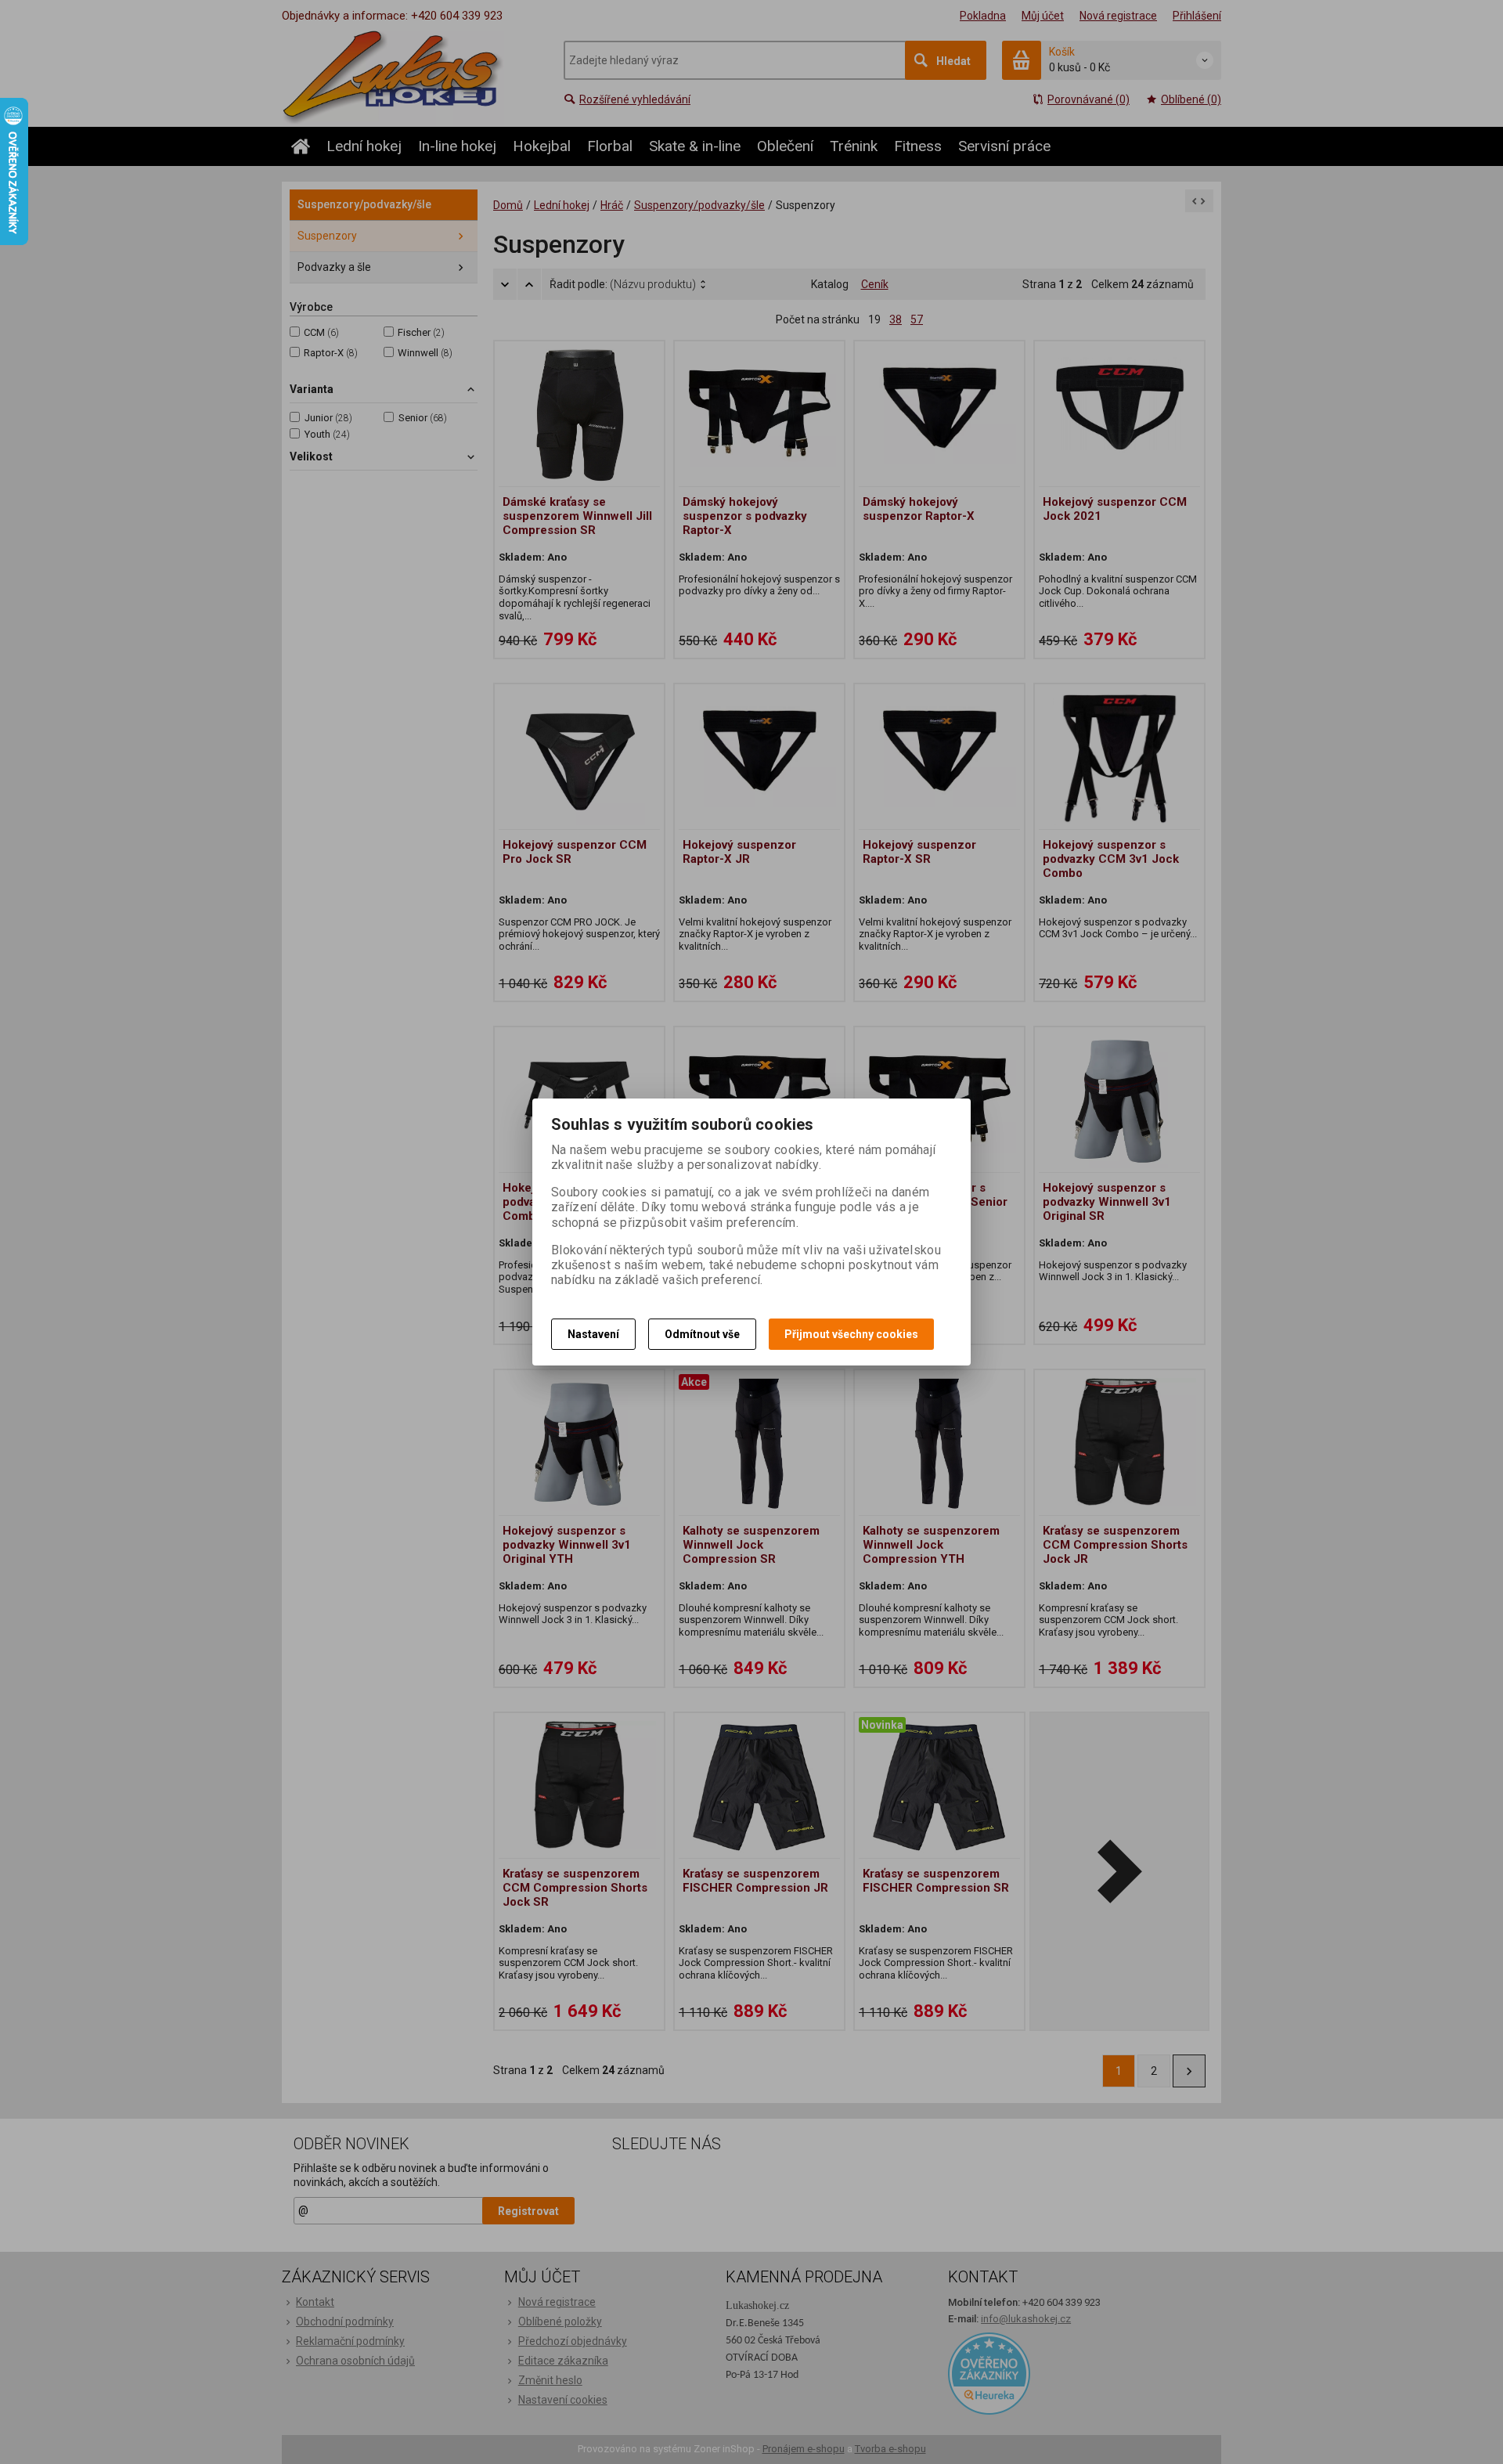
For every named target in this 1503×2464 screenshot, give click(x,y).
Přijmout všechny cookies (851, 1334)
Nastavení (593, 1334)
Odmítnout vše (702, 1334)
